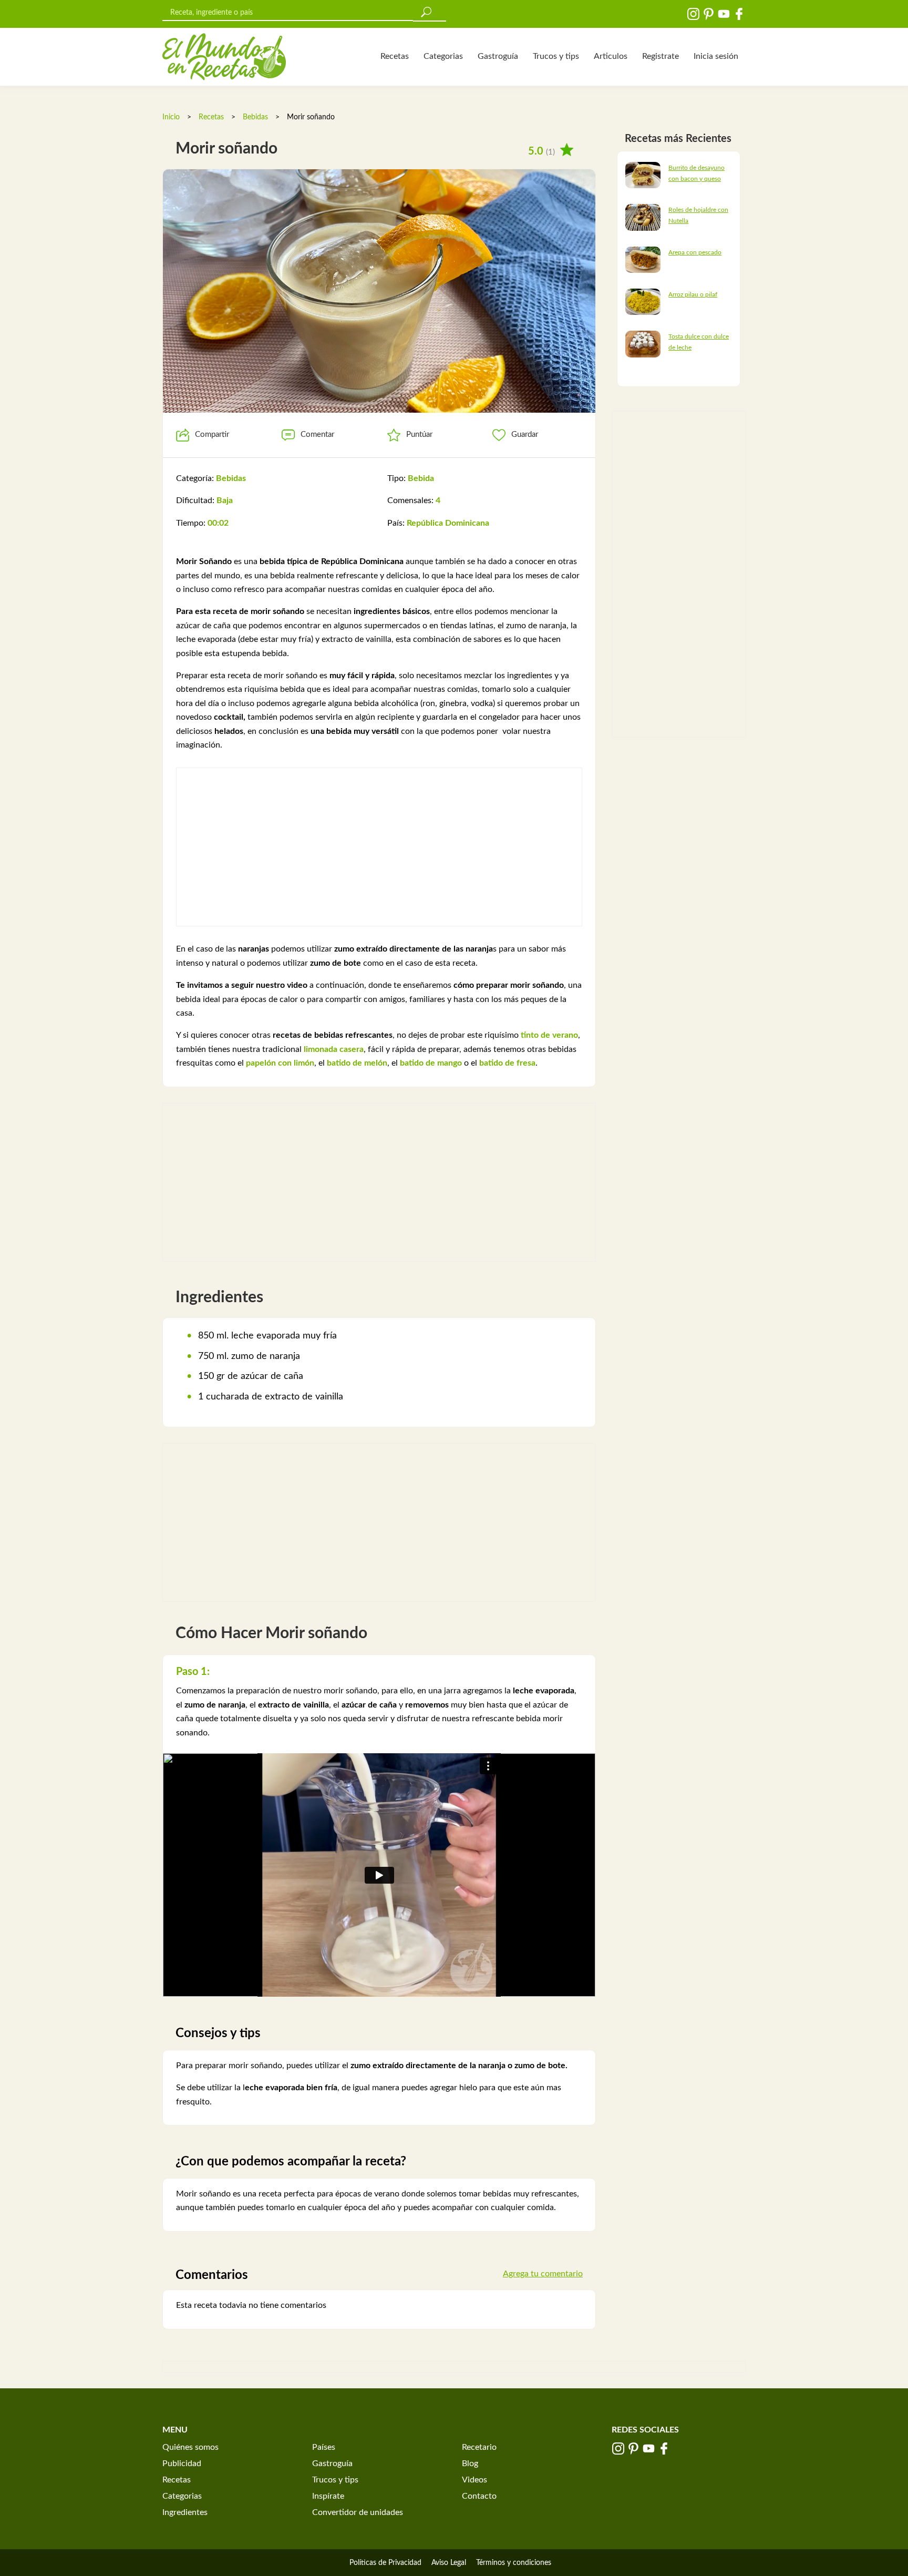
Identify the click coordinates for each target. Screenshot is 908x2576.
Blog (470, 2463)
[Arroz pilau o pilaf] (643, 301)
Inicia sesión (716, 56)
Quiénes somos (190, 2447)
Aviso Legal (449, 2563)
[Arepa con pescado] (643, 259)
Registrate (661, 56)
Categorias (443, 56)
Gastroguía (498, 56)
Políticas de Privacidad (385, 2563)
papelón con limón (280, 1063)
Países (324, 2447)
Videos (474, 2480)
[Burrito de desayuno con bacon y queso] (643, 175)
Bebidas (256, 117)
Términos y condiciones (514, 2563)
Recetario (479, 2447)
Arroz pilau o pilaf (693, 294)
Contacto (479, 2496)
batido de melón (357, 1063)
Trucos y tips (556, 56)
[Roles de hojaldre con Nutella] (643, 217)
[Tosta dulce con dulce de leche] (643, 344)
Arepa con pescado (695, 252)
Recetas (395, 56)
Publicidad (182, 2463)
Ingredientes (185, 2512)
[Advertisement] (379, 847)
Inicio (171, 117)
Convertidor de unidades (358, 2512)
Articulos (611, 56)
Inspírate (328, 2496)
